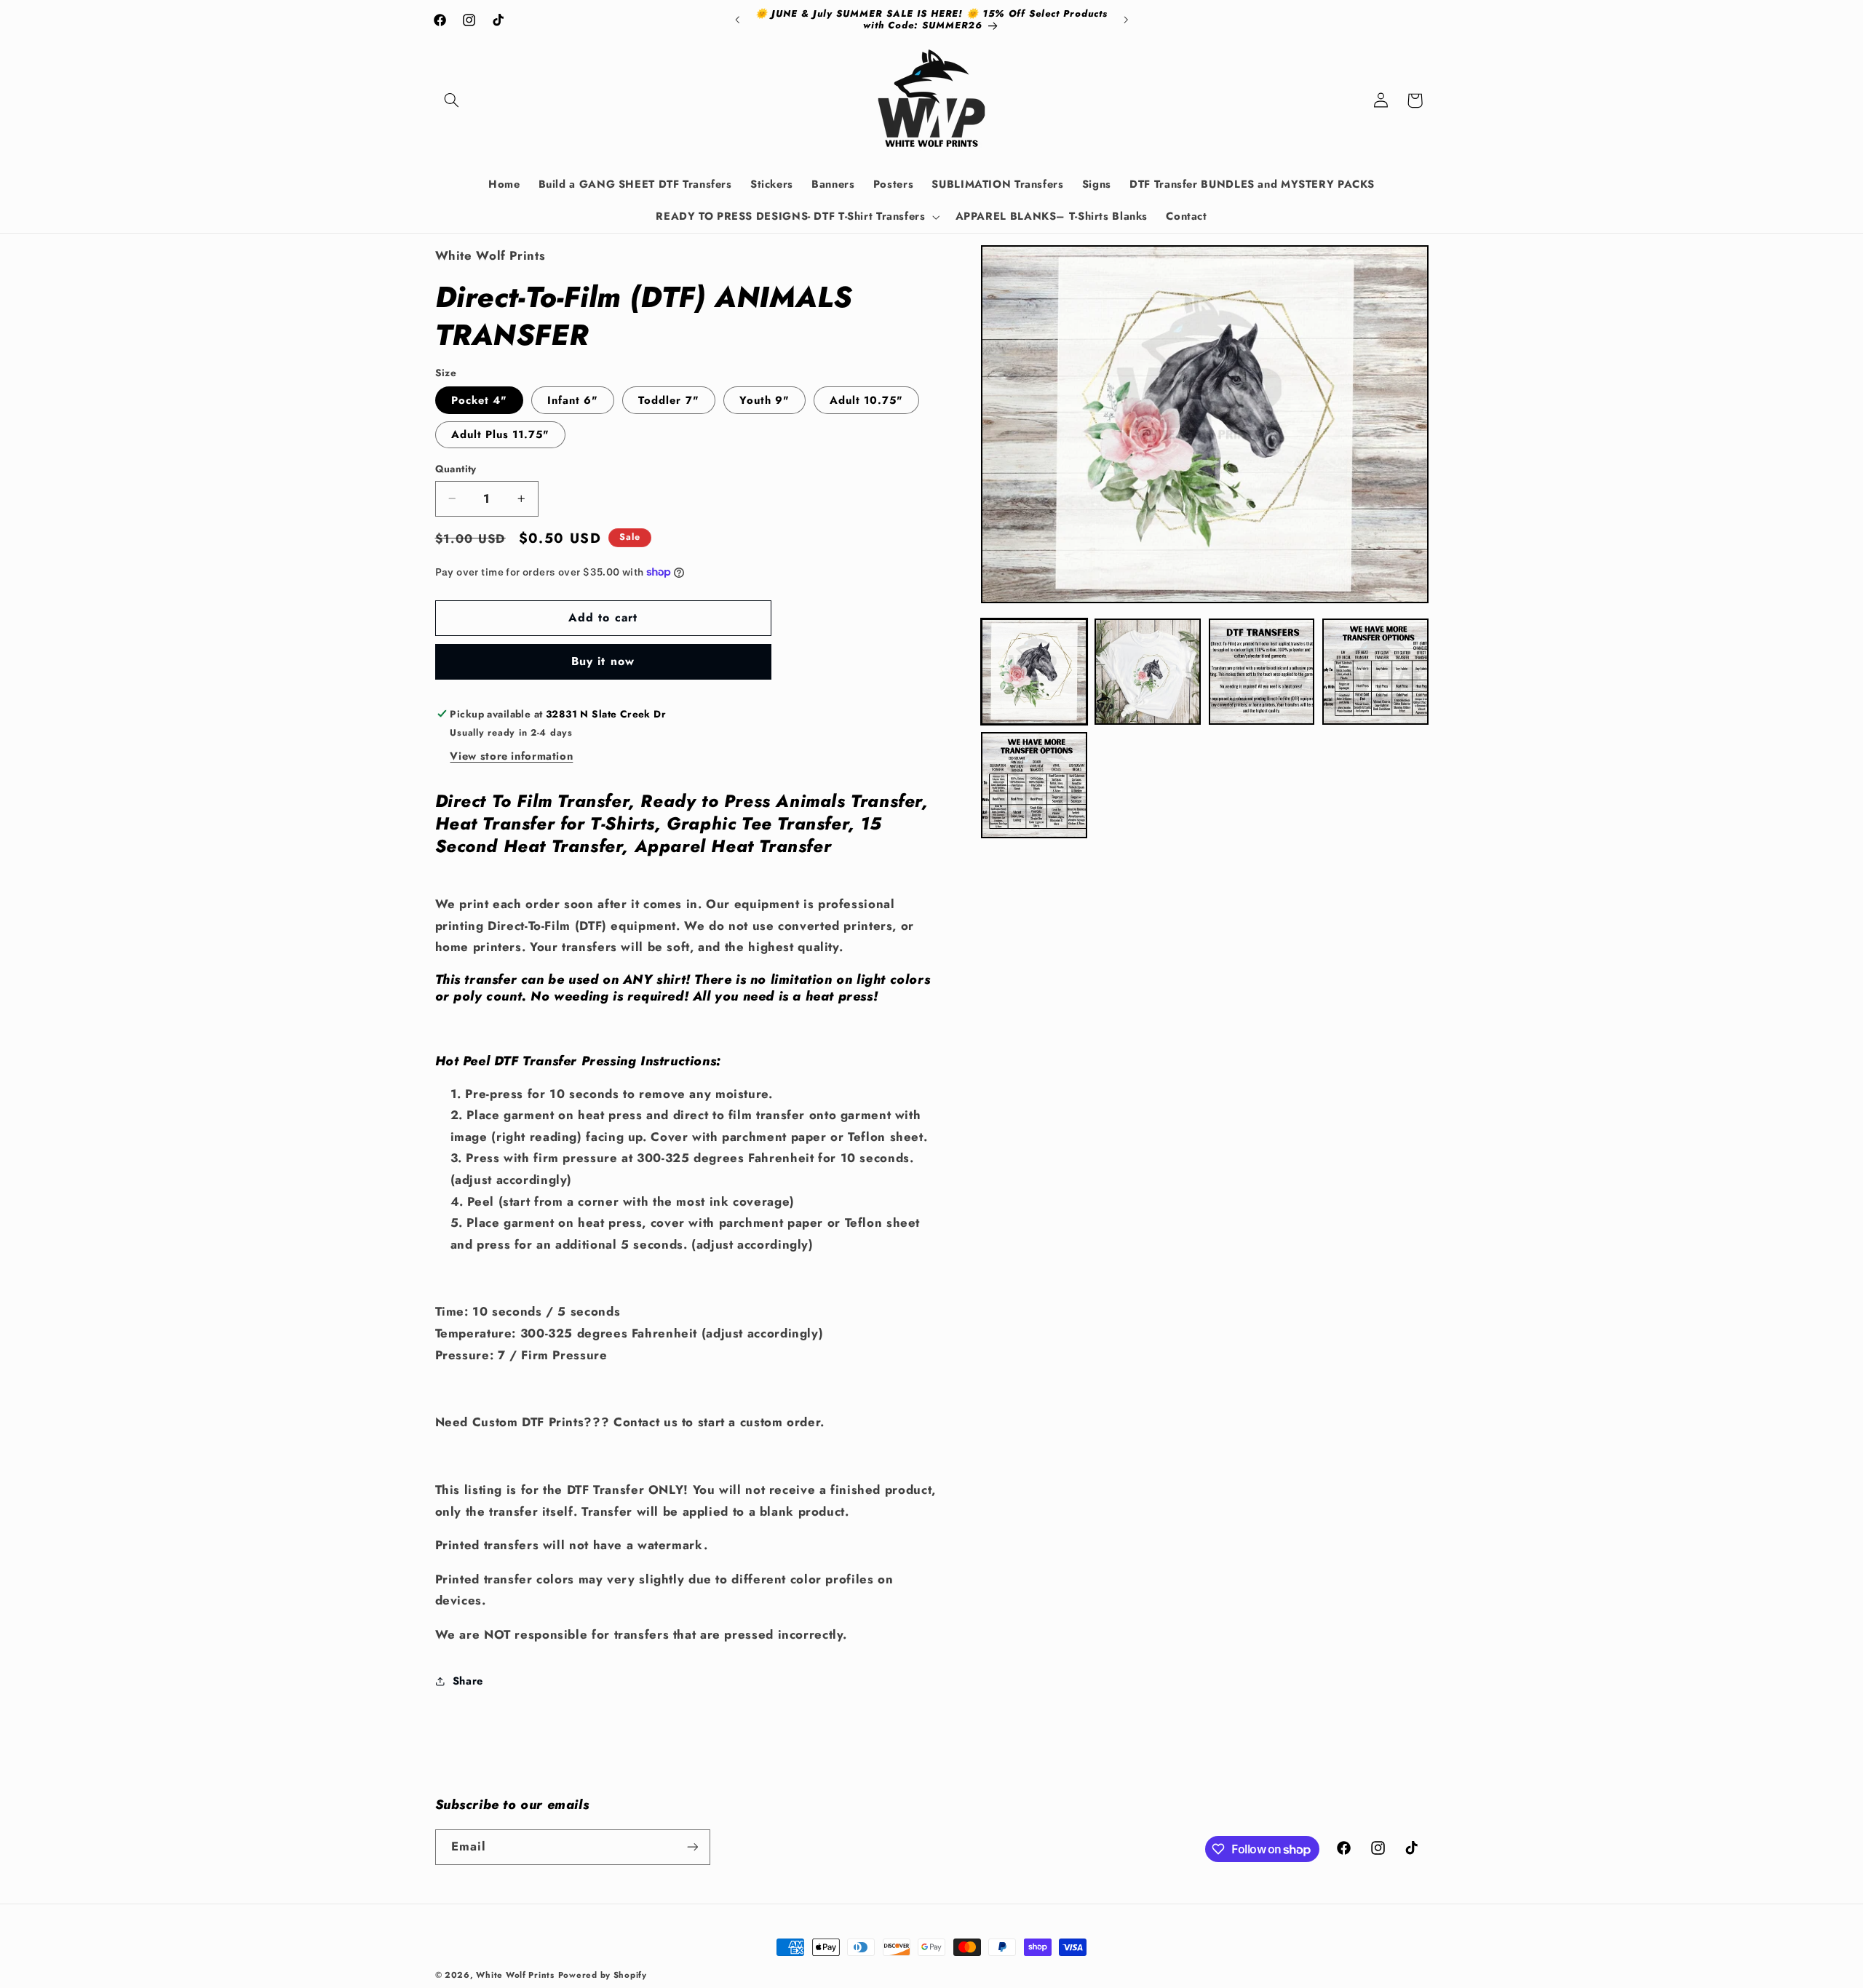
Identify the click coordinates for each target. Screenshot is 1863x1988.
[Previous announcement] (737, 20)
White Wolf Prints (515, 1975)
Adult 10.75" (867, 400)
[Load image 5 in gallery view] (1034, 785)
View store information (511, 756)
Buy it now (603, 661)
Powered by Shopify (603, 1975)
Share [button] (468, 1681)
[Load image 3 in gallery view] (1262, 672)
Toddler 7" (669, 400)
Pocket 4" (479, 400)
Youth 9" (764, 400)
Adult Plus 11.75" (501, 434)
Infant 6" (573, 400)
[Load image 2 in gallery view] (1148, 672)
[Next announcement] (1126, 20)
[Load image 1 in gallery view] (1034, 672)
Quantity (456, 469)
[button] (452, 100)
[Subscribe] (692, 1847)
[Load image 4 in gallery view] (1375, 672)
